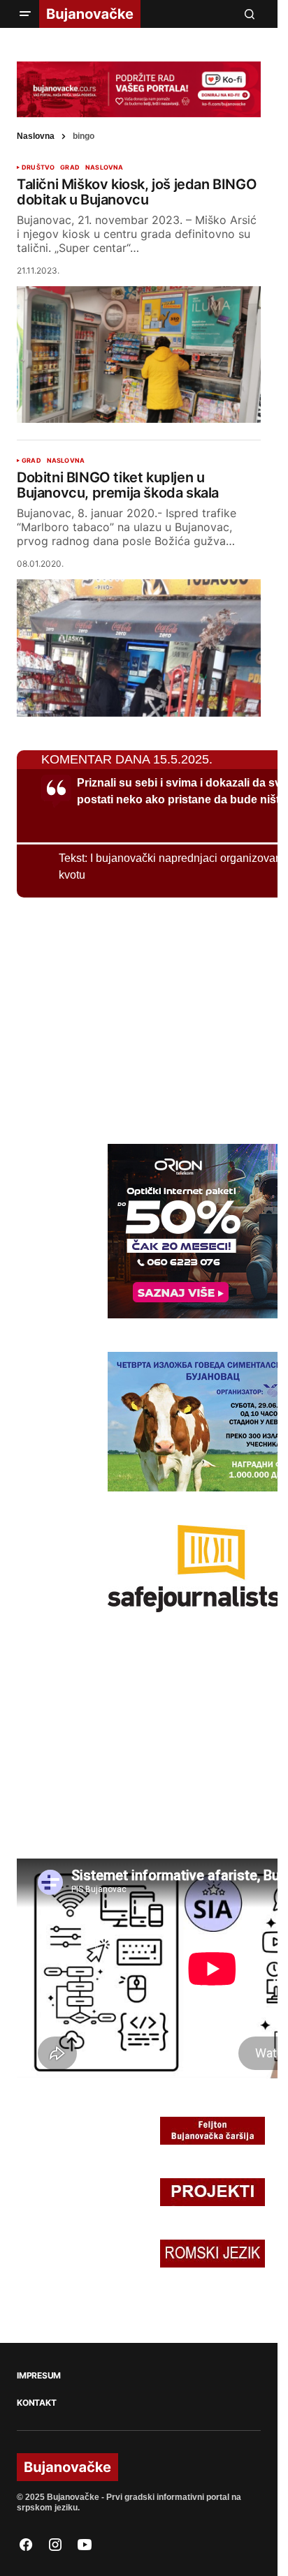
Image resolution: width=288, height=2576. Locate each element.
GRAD (70, 167)
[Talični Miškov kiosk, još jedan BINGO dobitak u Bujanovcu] (139, 355)
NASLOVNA (104, 167)
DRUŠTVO (38, 167)
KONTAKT (36, 2403)
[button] (25, 14)
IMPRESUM (39, 2376)
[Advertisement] (122, 1018)
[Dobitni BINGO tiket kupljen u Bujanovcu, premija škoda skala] (139, 648)
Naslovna (36, 136)
